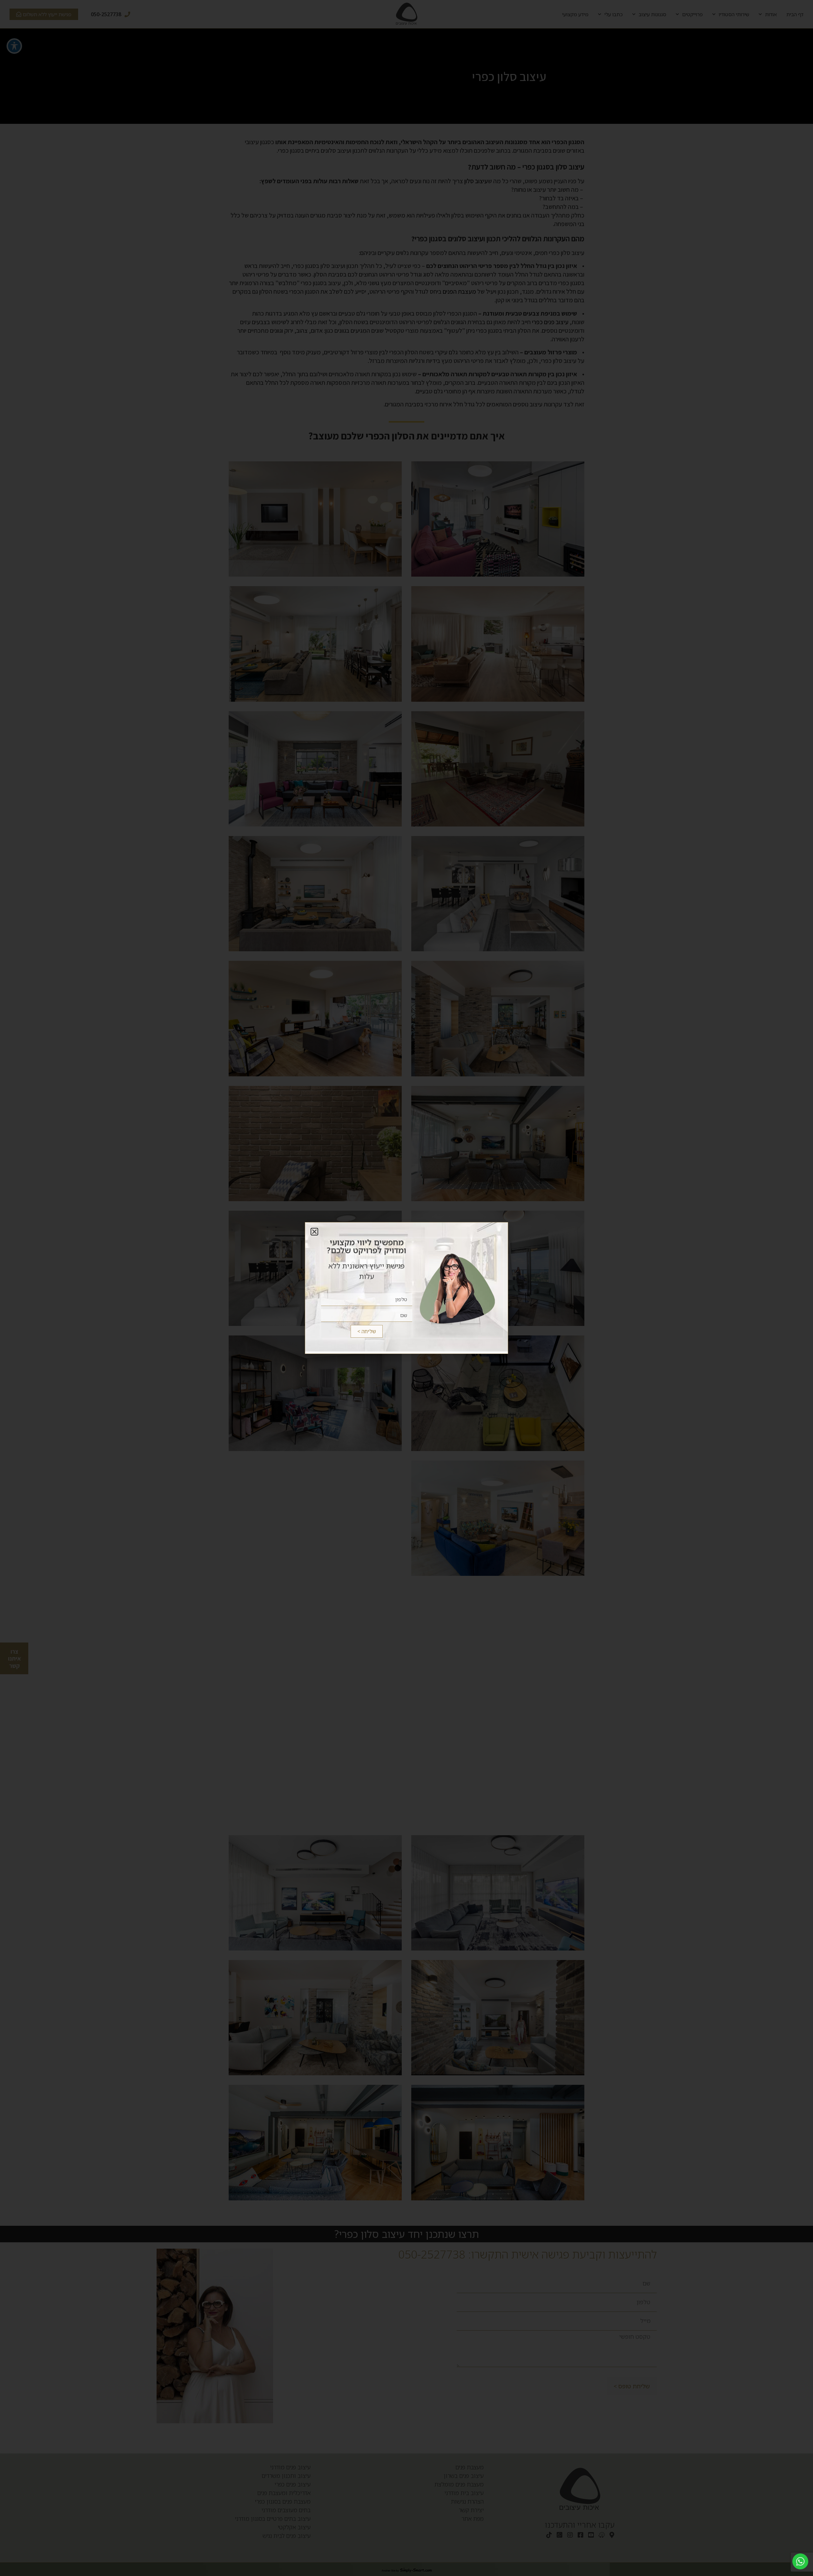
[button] (314, 1232)
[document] (406, 1288)
